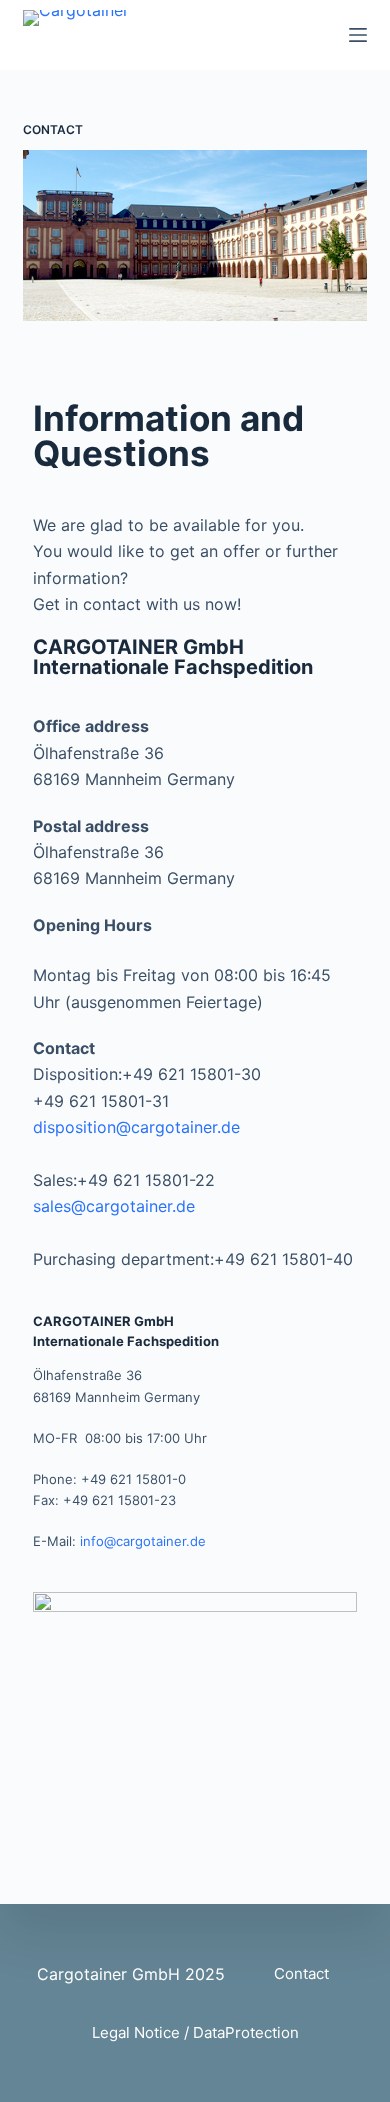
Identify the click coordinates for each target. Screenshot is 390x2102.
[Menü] (358, 35)
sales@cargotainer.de (114, 1206)
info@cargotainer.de (143, 1541)
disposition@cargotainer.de (136, 1127)
